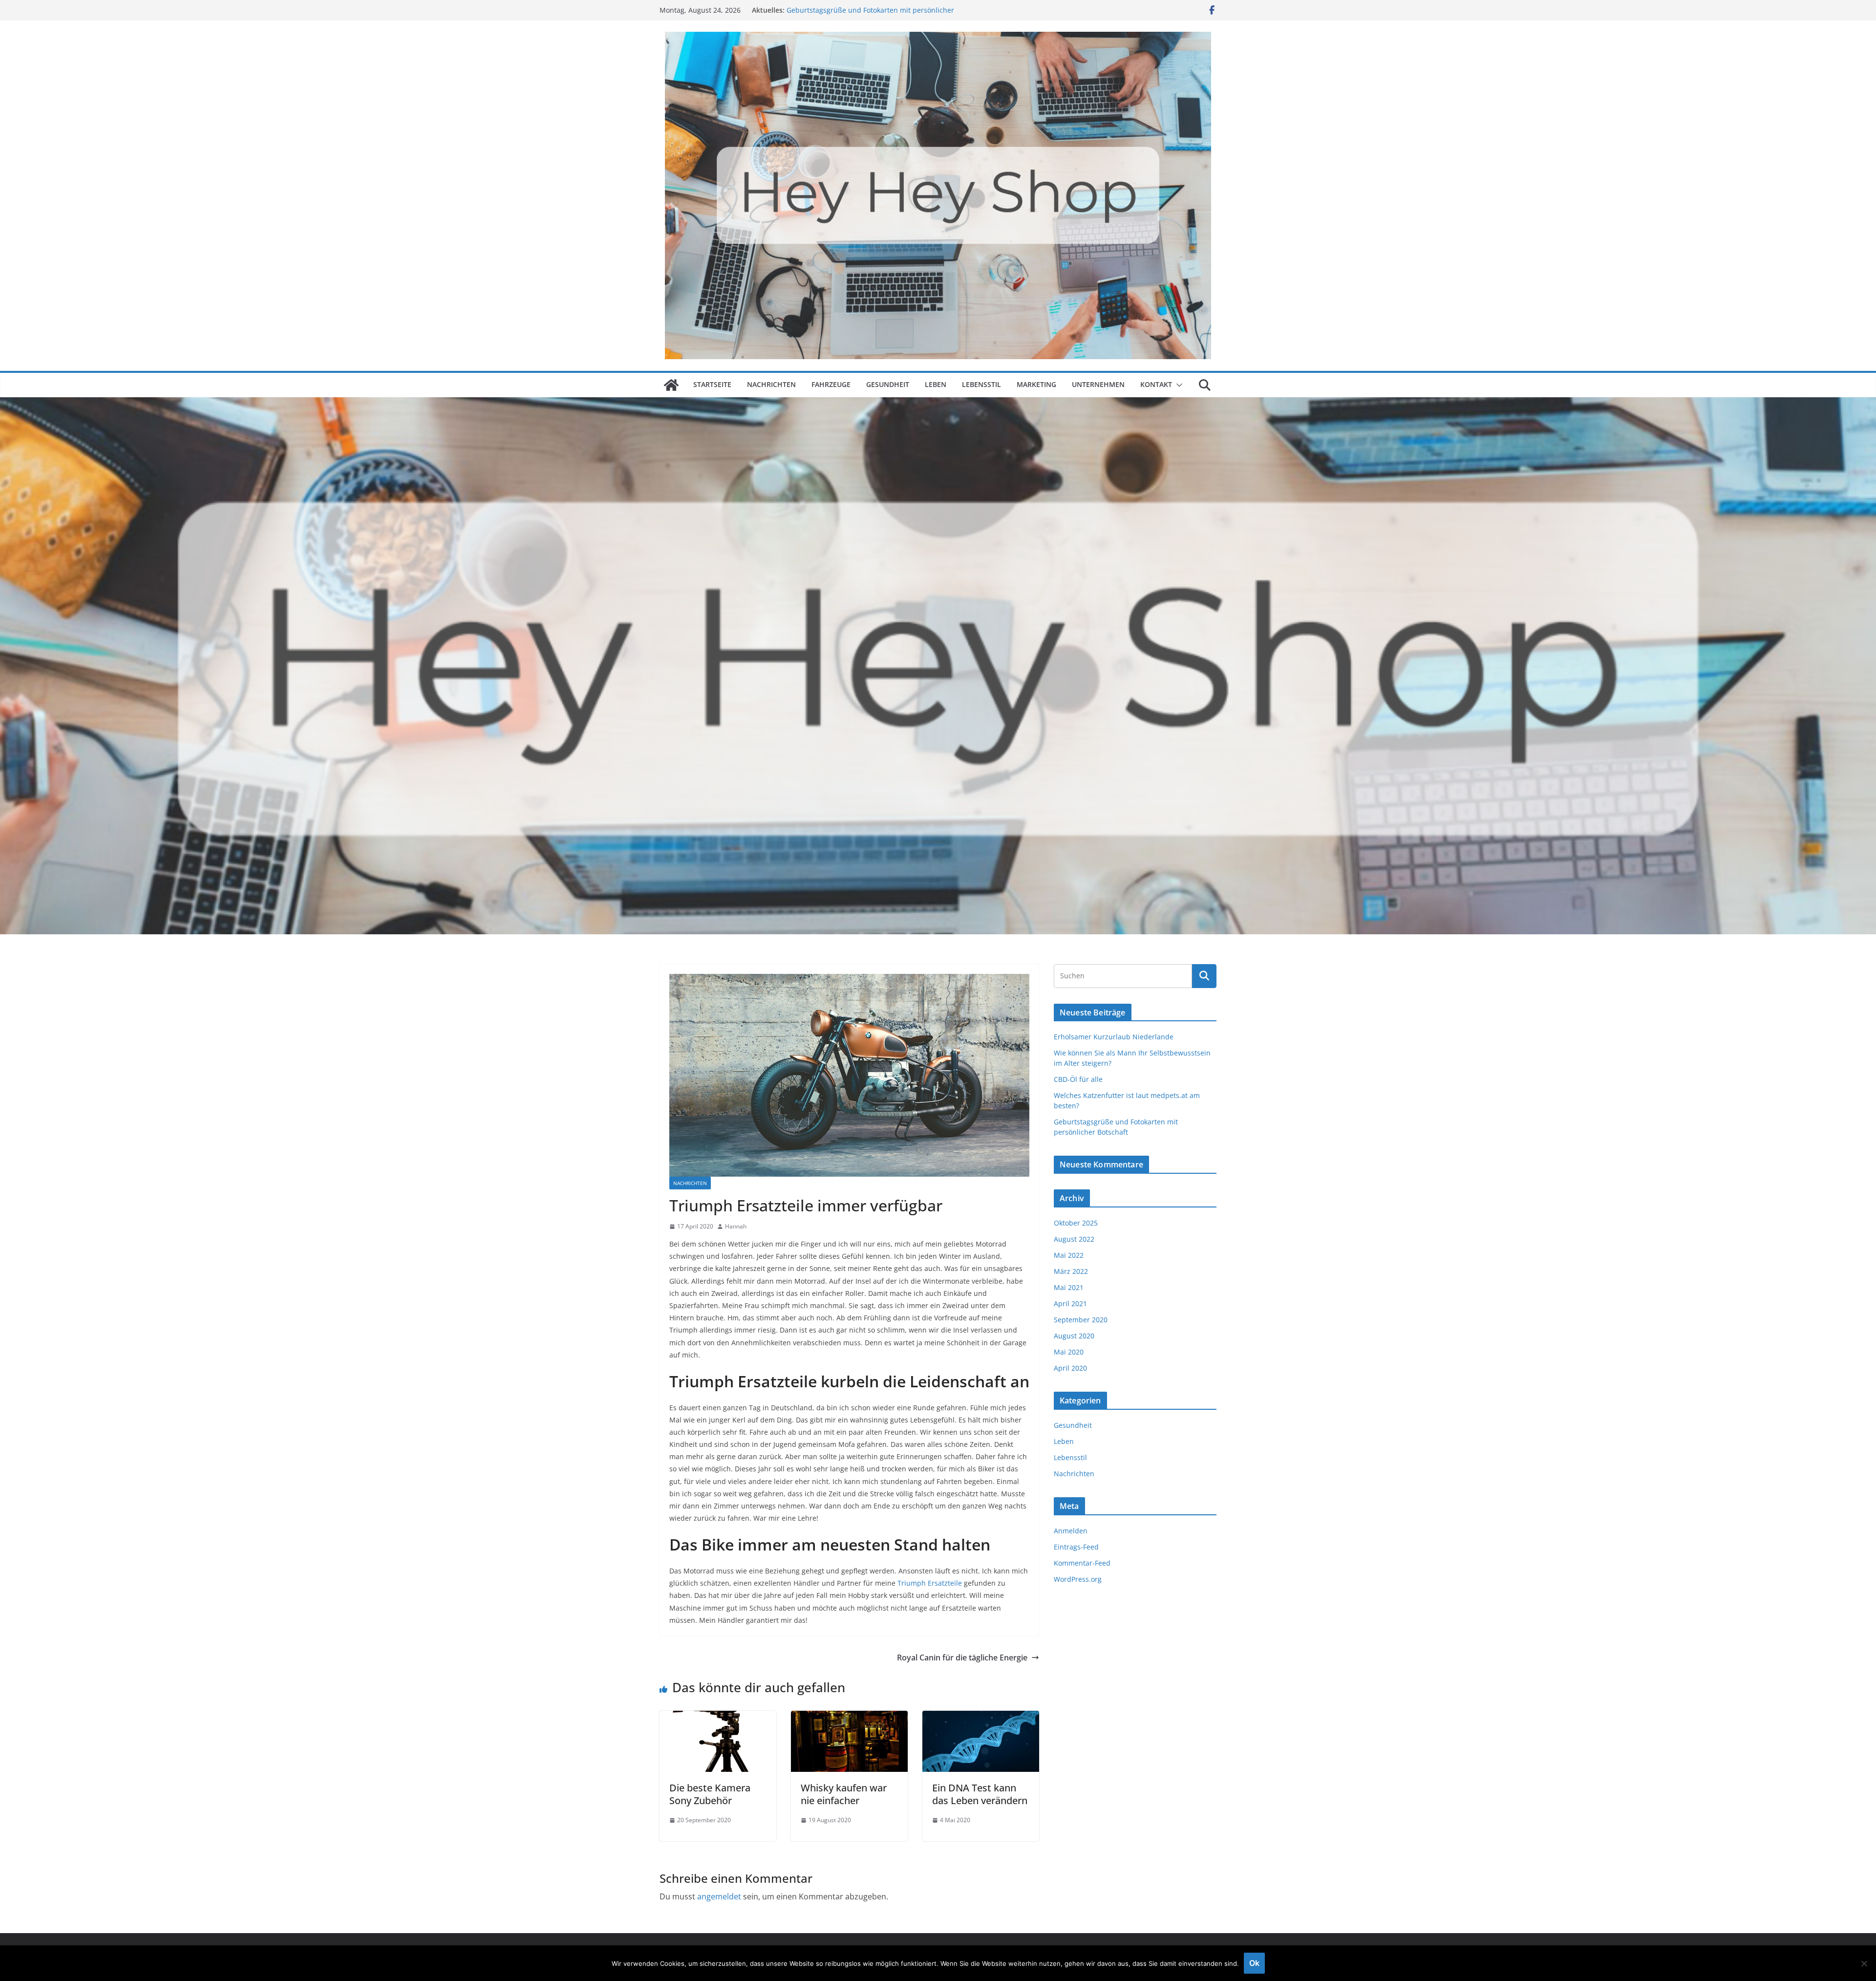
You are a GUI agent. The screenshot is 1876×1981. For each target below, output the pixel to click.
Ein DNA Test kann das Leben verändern (980, 1794)
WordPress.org (1078, 1579)
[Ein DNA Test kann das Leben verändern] (981, 1718)
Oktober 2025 (1076, 1223)
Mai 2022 (1069, 1255)
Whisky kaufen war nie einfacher (844, 1794)
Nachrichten (771, 384)
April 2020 (1070, 1368)
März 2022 (1071, 1271)
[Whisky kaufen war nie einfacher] (849, 1718)
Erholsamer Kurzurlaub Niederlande (1114, 1037)
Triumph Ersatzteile (930, 1583)
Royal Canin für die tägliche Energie (962, 1658)
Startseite (712, 384)
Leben (936, 384)
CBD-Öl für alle (1078, 1079)
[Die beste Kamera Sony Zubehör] (718, 1718)
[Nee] (1864, 1963)
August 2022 (1074, 1239)
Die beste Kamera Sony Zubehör (710, 1794)
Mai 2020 (1069, 1352)
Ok (1254, 1963)
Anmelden (1071, 1531)
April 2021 (1070, 1303)
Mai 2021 (1069, 1287)
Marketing (1036, 384)
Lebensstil (981, 384)
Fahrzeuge (831, 384)
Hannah (736, 1226)
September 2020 (1081, 1320)
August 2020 (1074, 1336)
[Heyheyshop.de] (671, 385)
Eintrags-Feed (1076, 1547)
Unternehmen (1098, 384)
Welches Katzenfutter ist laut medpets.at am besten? (873, 10)
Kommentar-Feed (1082, 1563)
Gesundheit (888, 384)
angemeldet (719, 1896)
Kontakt (1156, 384)
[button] (1177, 385)
